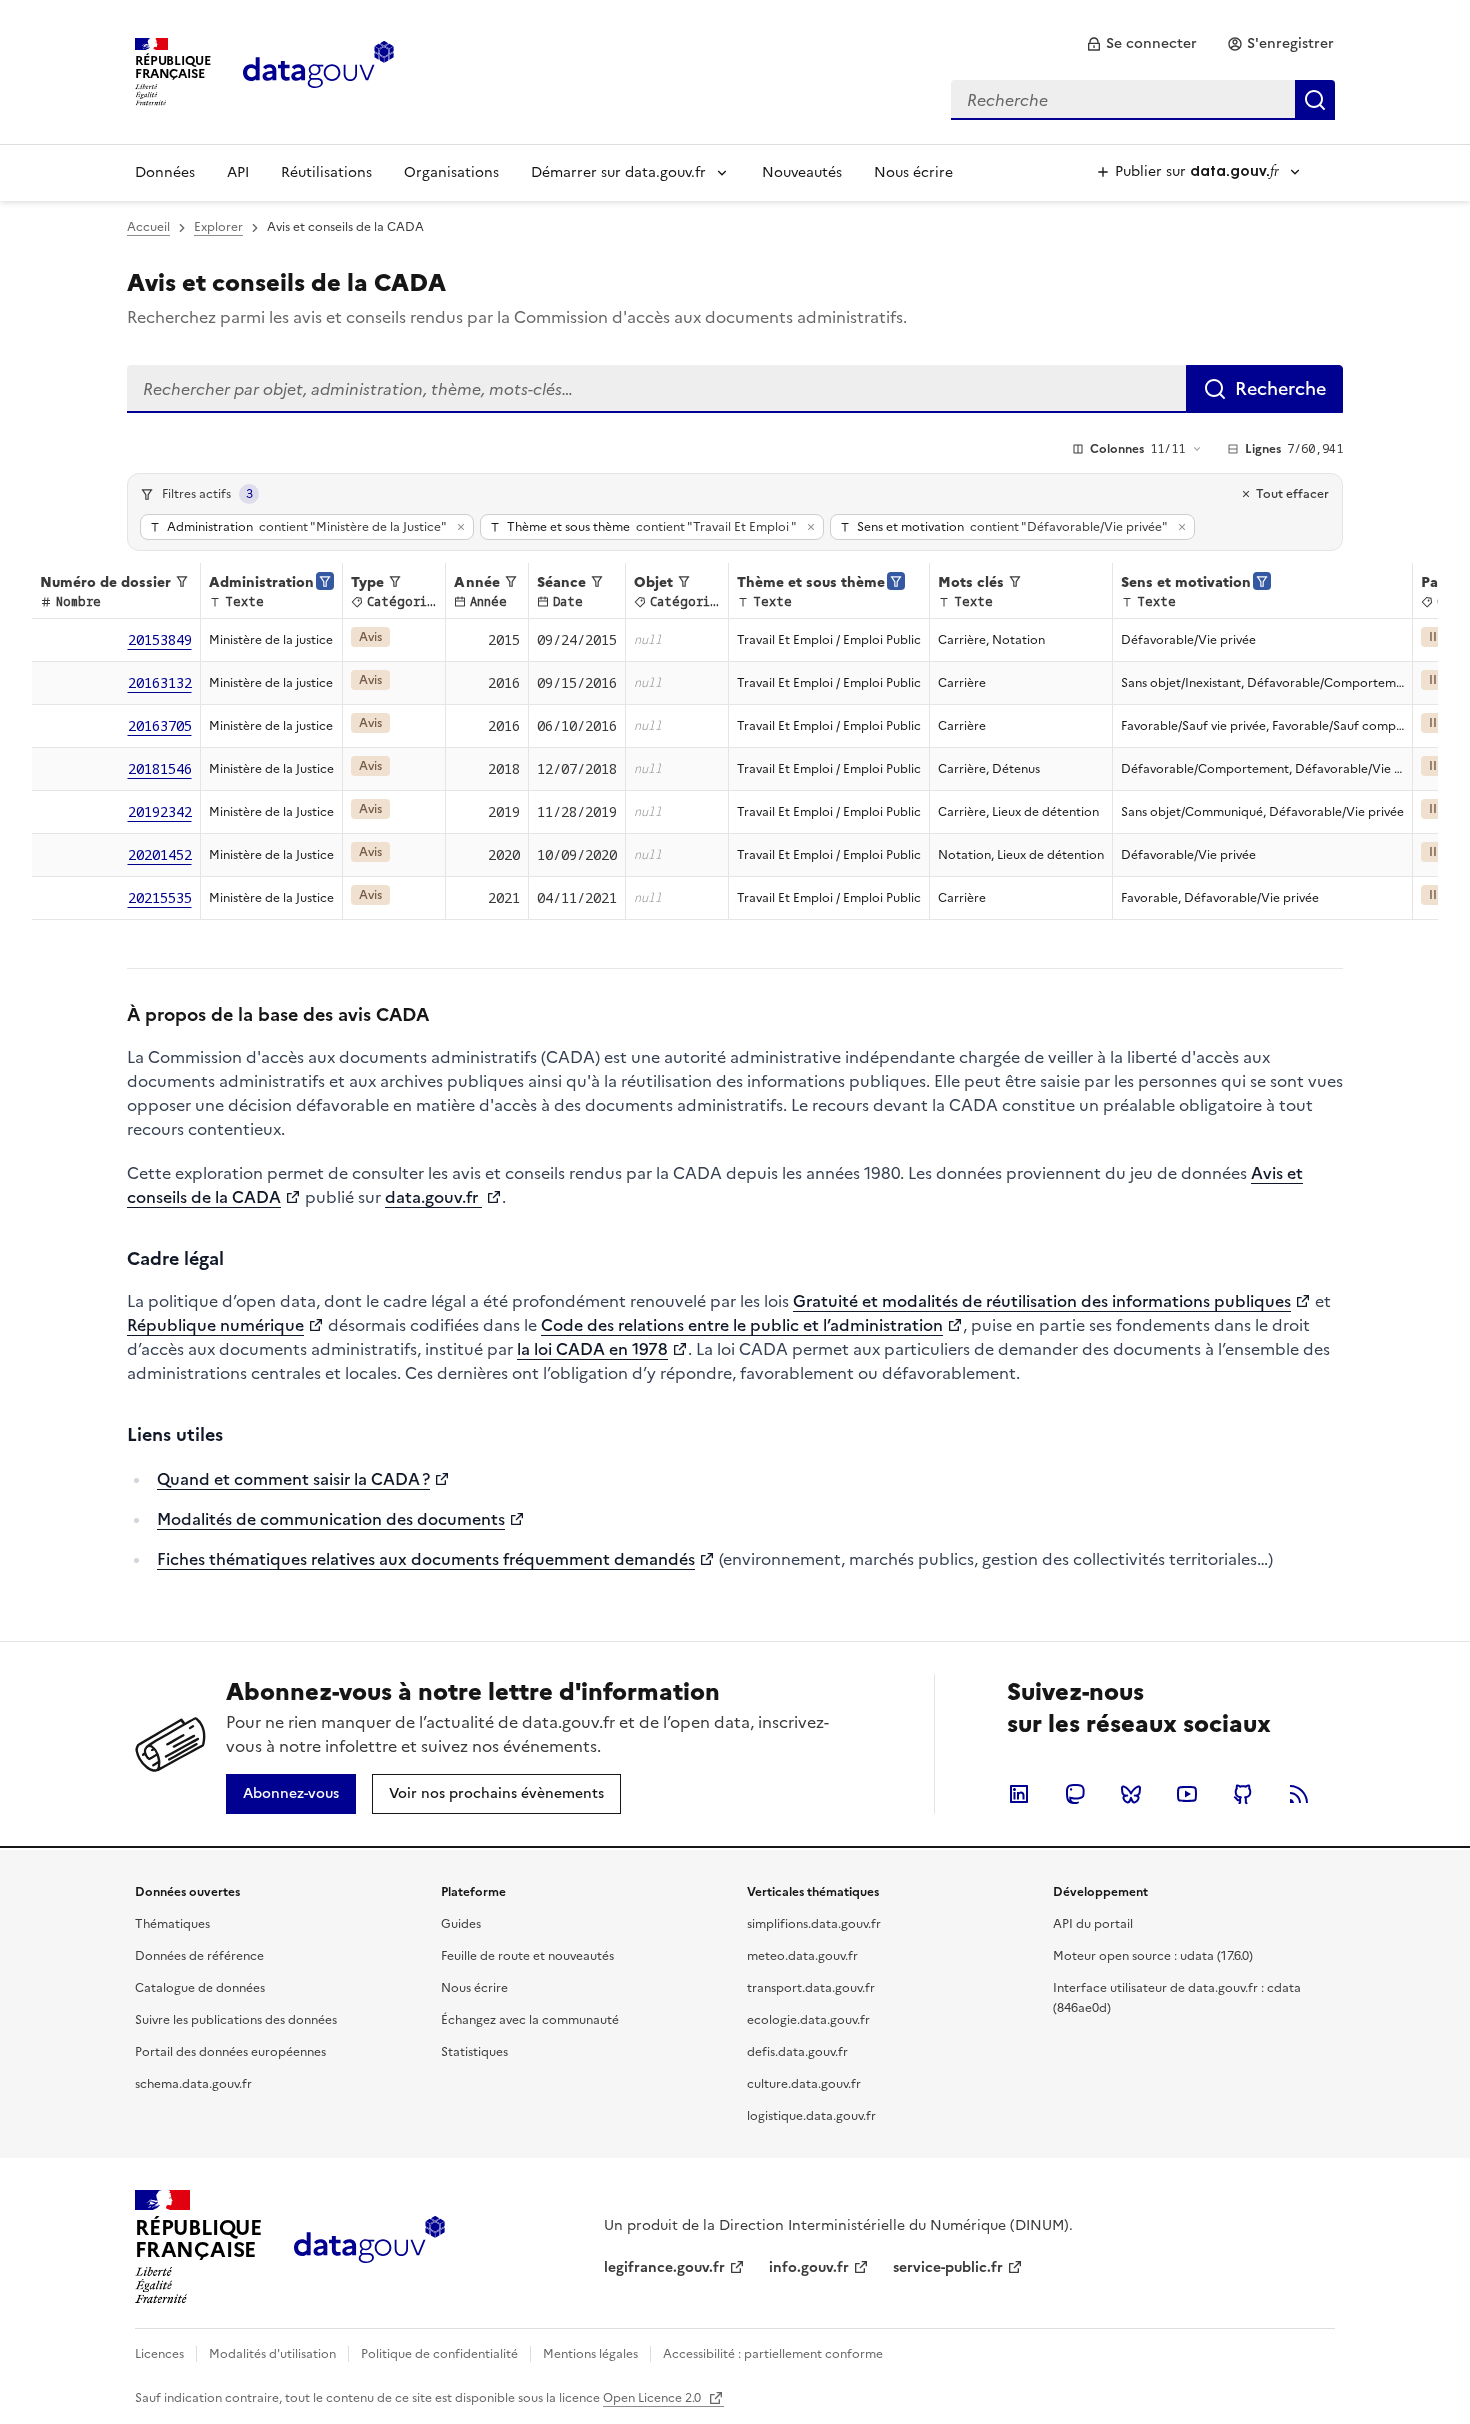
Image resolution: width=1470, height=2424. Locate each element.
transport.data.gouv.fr (811, 1988)
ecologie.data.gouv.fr (808, 2020)
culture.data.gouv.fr (804, 2084)
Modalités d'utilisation (272, 2354)
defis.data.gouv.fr (797, 2052)
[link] (1141, 44)
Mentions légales (590, 2354)
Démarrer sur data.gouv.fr (618, 172)
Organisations (451, 172)
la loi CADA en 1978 (592, 1349)
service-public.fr (948, 2267)
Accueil (148, 227)
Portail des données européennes (230, 2052)
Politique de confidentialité (439, 2354)
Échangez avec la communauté (530, 2020)
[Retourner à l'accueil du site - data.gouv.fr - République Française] (369, 2247)
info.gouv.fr (809, 2267)
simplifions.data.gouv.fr (814, 1924)
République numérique (215, 1325)
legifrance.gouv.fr (664, 2267)
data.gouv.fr (433, 1197)
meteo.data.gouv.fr (802, 1956)
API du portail (1093, 1924)
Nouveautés (802, 172)
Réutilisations (326, 172)
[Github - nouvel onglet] (1243, 1794)
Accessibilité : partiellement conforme (773, 2354)
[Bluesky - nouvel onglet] (1131, 1794)
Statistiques (474, 2052)
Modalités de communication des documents (331, 1519)
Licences (159, 2354)
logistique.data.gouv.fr (811, 2116)
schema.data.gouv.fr (193, 2084)
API (238, 172)
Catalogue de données (200, 1988)
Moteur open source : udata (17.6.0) (1153, 1956)
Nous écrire (913, 172)
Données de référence (199, 1956)
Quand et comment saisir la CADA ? (293, 1479)
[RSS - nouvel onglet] (1299, 1794)
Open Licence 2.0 (653, 2398)
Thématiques (172, 1924)
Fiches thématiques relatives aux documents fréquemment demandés (426, 1559)
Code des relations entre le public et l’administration (742, 1325)
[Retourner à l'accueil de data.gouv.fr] (318, 70)
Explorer (218, 227)
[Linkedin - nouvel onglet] (1019, 1794)
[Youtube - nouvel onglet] (1187, 1794)
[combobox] (1143, 100)
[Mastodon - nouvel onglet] (1075, 1794)
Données (165, 172)
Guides (461, 1924)
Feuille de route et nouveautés (527, 1956)
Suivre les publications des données (236, 2020)
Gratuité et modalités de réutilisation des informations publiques (1042, 1301)
